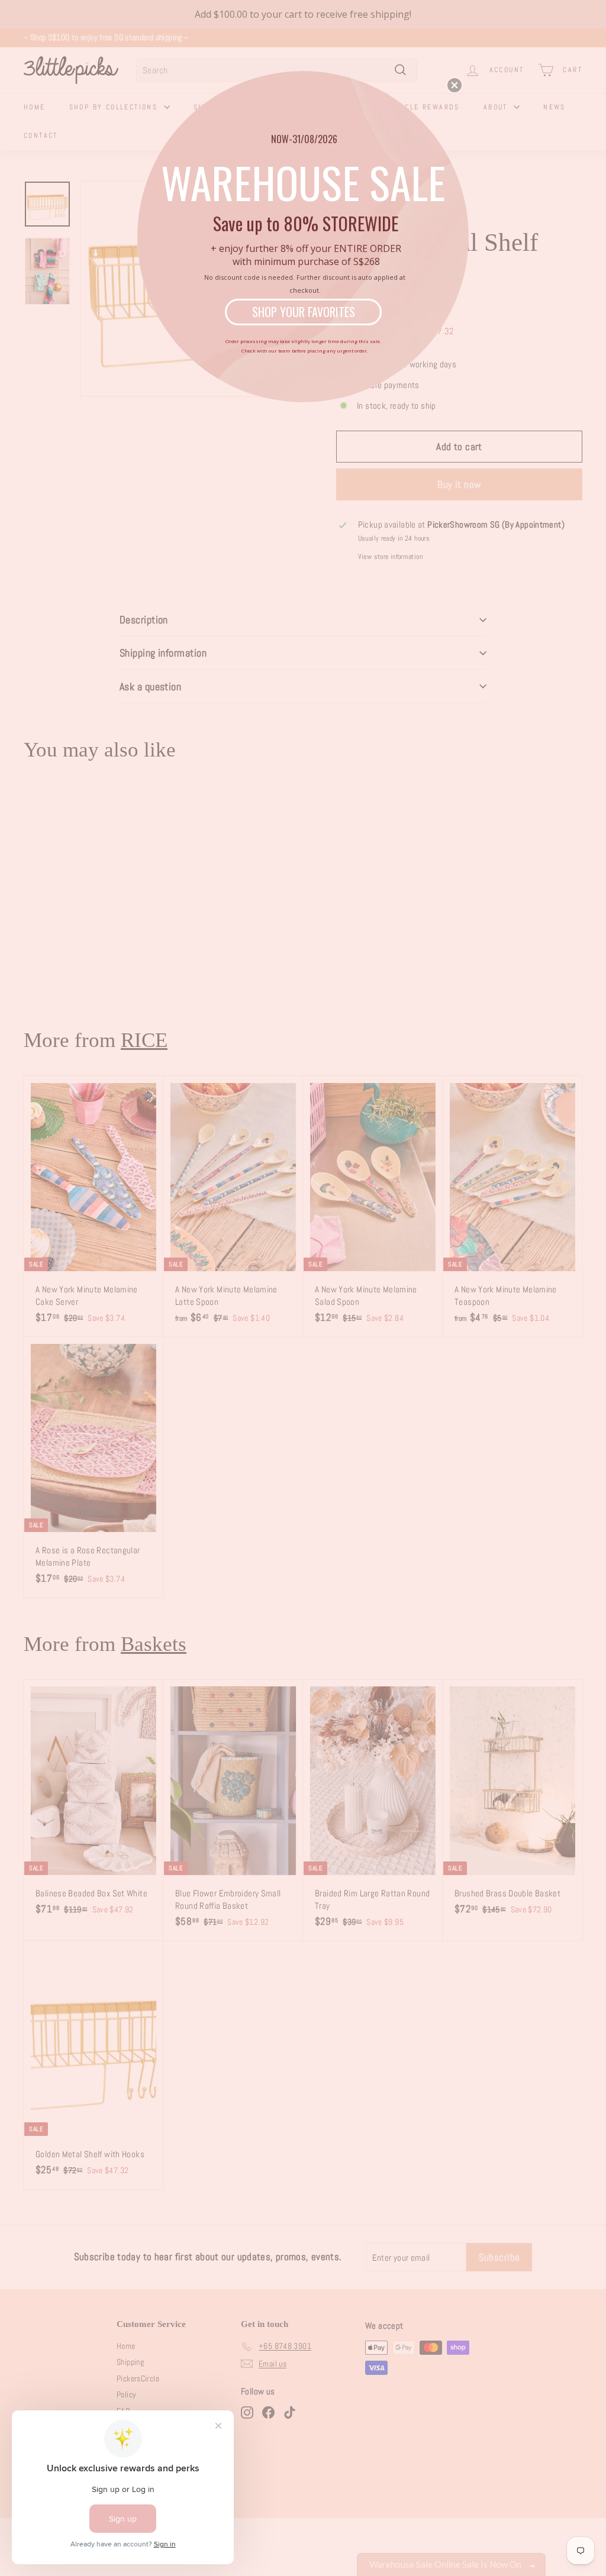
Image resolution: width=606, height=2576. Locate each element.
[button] (454, 85)
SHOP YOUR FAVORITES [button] (304, 312)
